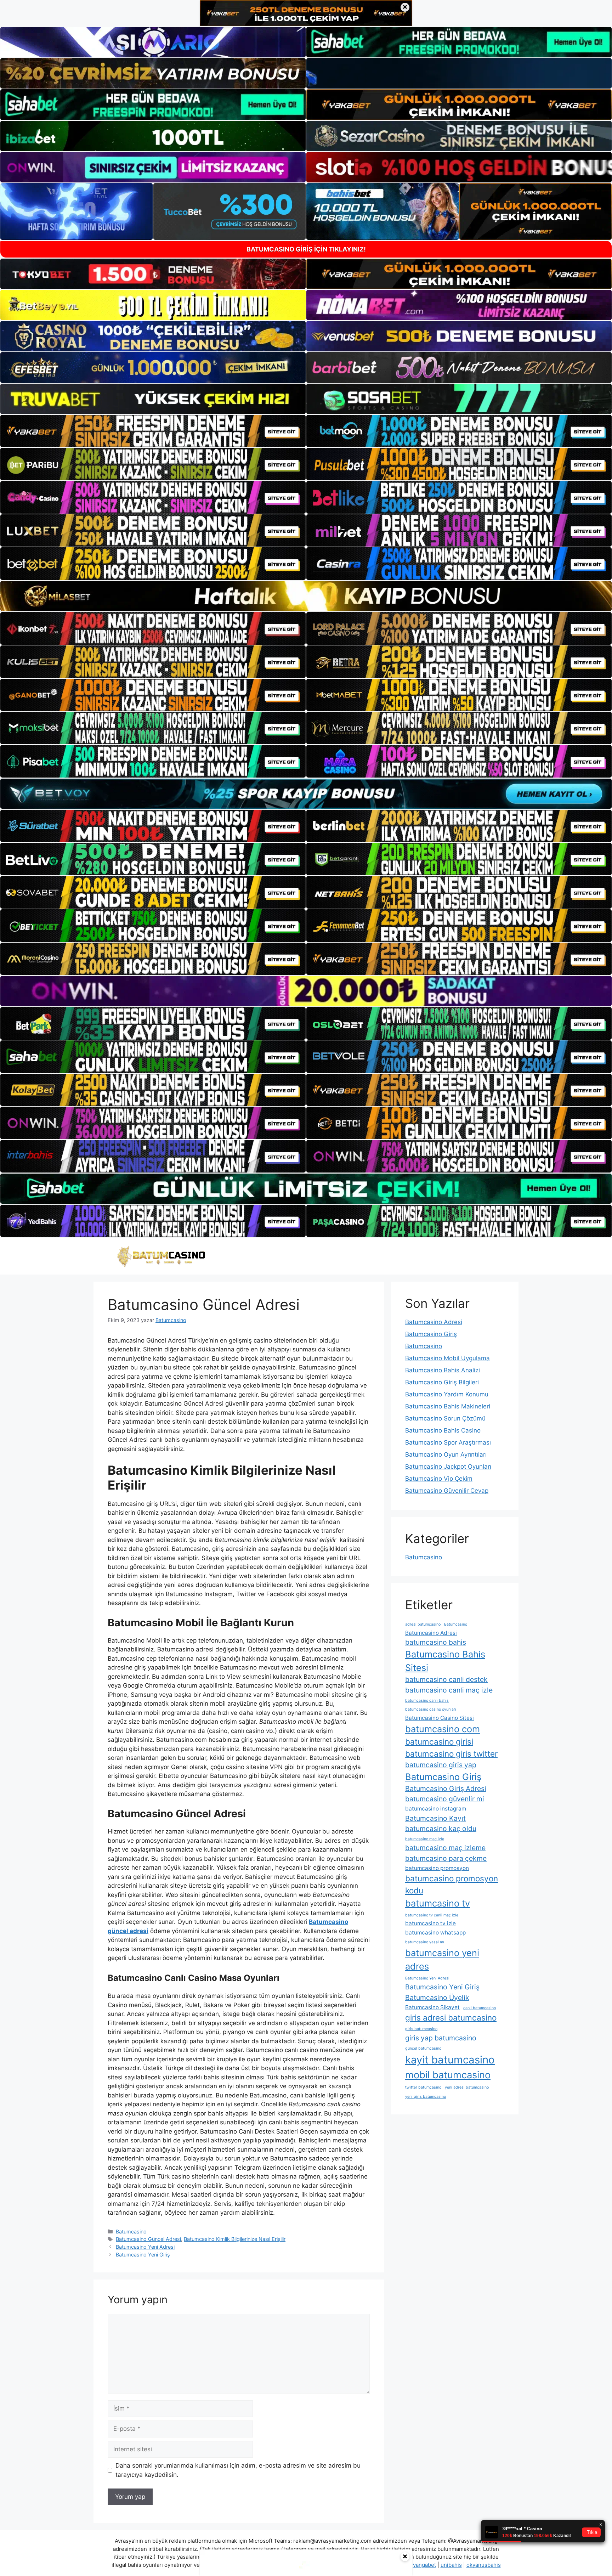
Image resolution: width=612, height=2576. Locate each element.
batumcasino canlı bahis (427, 1701)
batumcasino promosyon (437, 1868)
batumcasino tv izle (430, 1923)
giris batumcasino (421, 2029)
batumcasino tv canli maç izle (432, 1915)
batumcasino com (443, 1729)
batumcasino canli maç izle (449, 1690)
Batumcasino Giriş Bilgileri (442, 1382)
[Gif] (306, 596)
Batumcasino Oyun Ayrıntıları (446, 1454)
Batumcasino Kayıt (435, 1818)
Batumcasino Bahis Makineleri (448, 1406)
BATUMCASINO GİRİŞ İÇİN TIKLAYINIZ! (306, 249)
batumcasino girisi (439, 1742)
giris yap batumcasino (441, 2038)
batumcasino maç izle (425, 1839)
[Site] (153, 431)
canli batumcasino (480, 2008)
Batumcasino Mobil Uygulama (447, 1358)
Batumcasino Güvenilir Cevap (447, 1491)
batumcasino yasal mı (425, 1942)
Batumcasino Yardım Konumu (447, 1394)
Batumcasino (131, 2232)
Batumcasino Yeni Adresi (145, 2247)
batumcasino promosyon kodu (452, 1884)
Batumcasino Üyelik (437, 1998)
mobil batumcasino (448, 2075)
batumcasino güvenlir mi (445, 1799)
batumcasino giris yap (441, 1765)
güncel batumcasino (423, 2048)
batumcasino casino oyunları (431, 1709)
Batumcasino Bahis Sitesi (445, 1661)
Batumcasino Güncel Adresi (148, 2239)
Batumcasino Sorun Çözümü (445, 1418)
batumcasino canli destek (446, 1679)
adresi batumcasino (423, 1624)
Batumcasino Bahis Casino (443, 1430)
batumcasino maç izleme (445, 1848)
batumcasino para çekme (446, 1858)
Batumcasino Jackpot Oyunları (448, 1467)
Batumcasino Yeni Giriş (143, 2255)
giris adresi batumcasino (451, 2018)
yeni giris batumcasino (426, 2097)
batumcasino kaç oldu (441, 1829)
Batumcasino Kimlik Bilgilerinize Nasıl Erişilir (235, 2239)
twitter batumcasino (423, 2087)
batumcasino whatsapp (435, 1933)
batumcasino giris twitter (451, 1754)
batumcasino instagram (436, 1809)
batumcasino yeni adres (442, 1959)
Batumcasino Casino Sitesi (440, 1718)
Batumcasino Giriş (431, 1334)
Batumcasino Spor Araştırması (448, 1442)
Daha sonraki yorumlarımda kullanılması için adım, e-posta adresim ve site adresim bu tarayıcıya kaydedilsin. (238, 2470)
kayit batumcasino (450, 2060)
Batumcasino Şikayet (432, 2007)
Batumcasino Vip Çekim (439, 1479)
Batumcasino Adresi (434, 1322)
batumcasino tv (438, 1903)
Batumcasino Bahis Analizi (443, 1370)
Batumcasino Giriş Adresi (446, 1789)
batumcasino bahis (436, 1642)
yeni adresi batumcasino (467, 2087)
